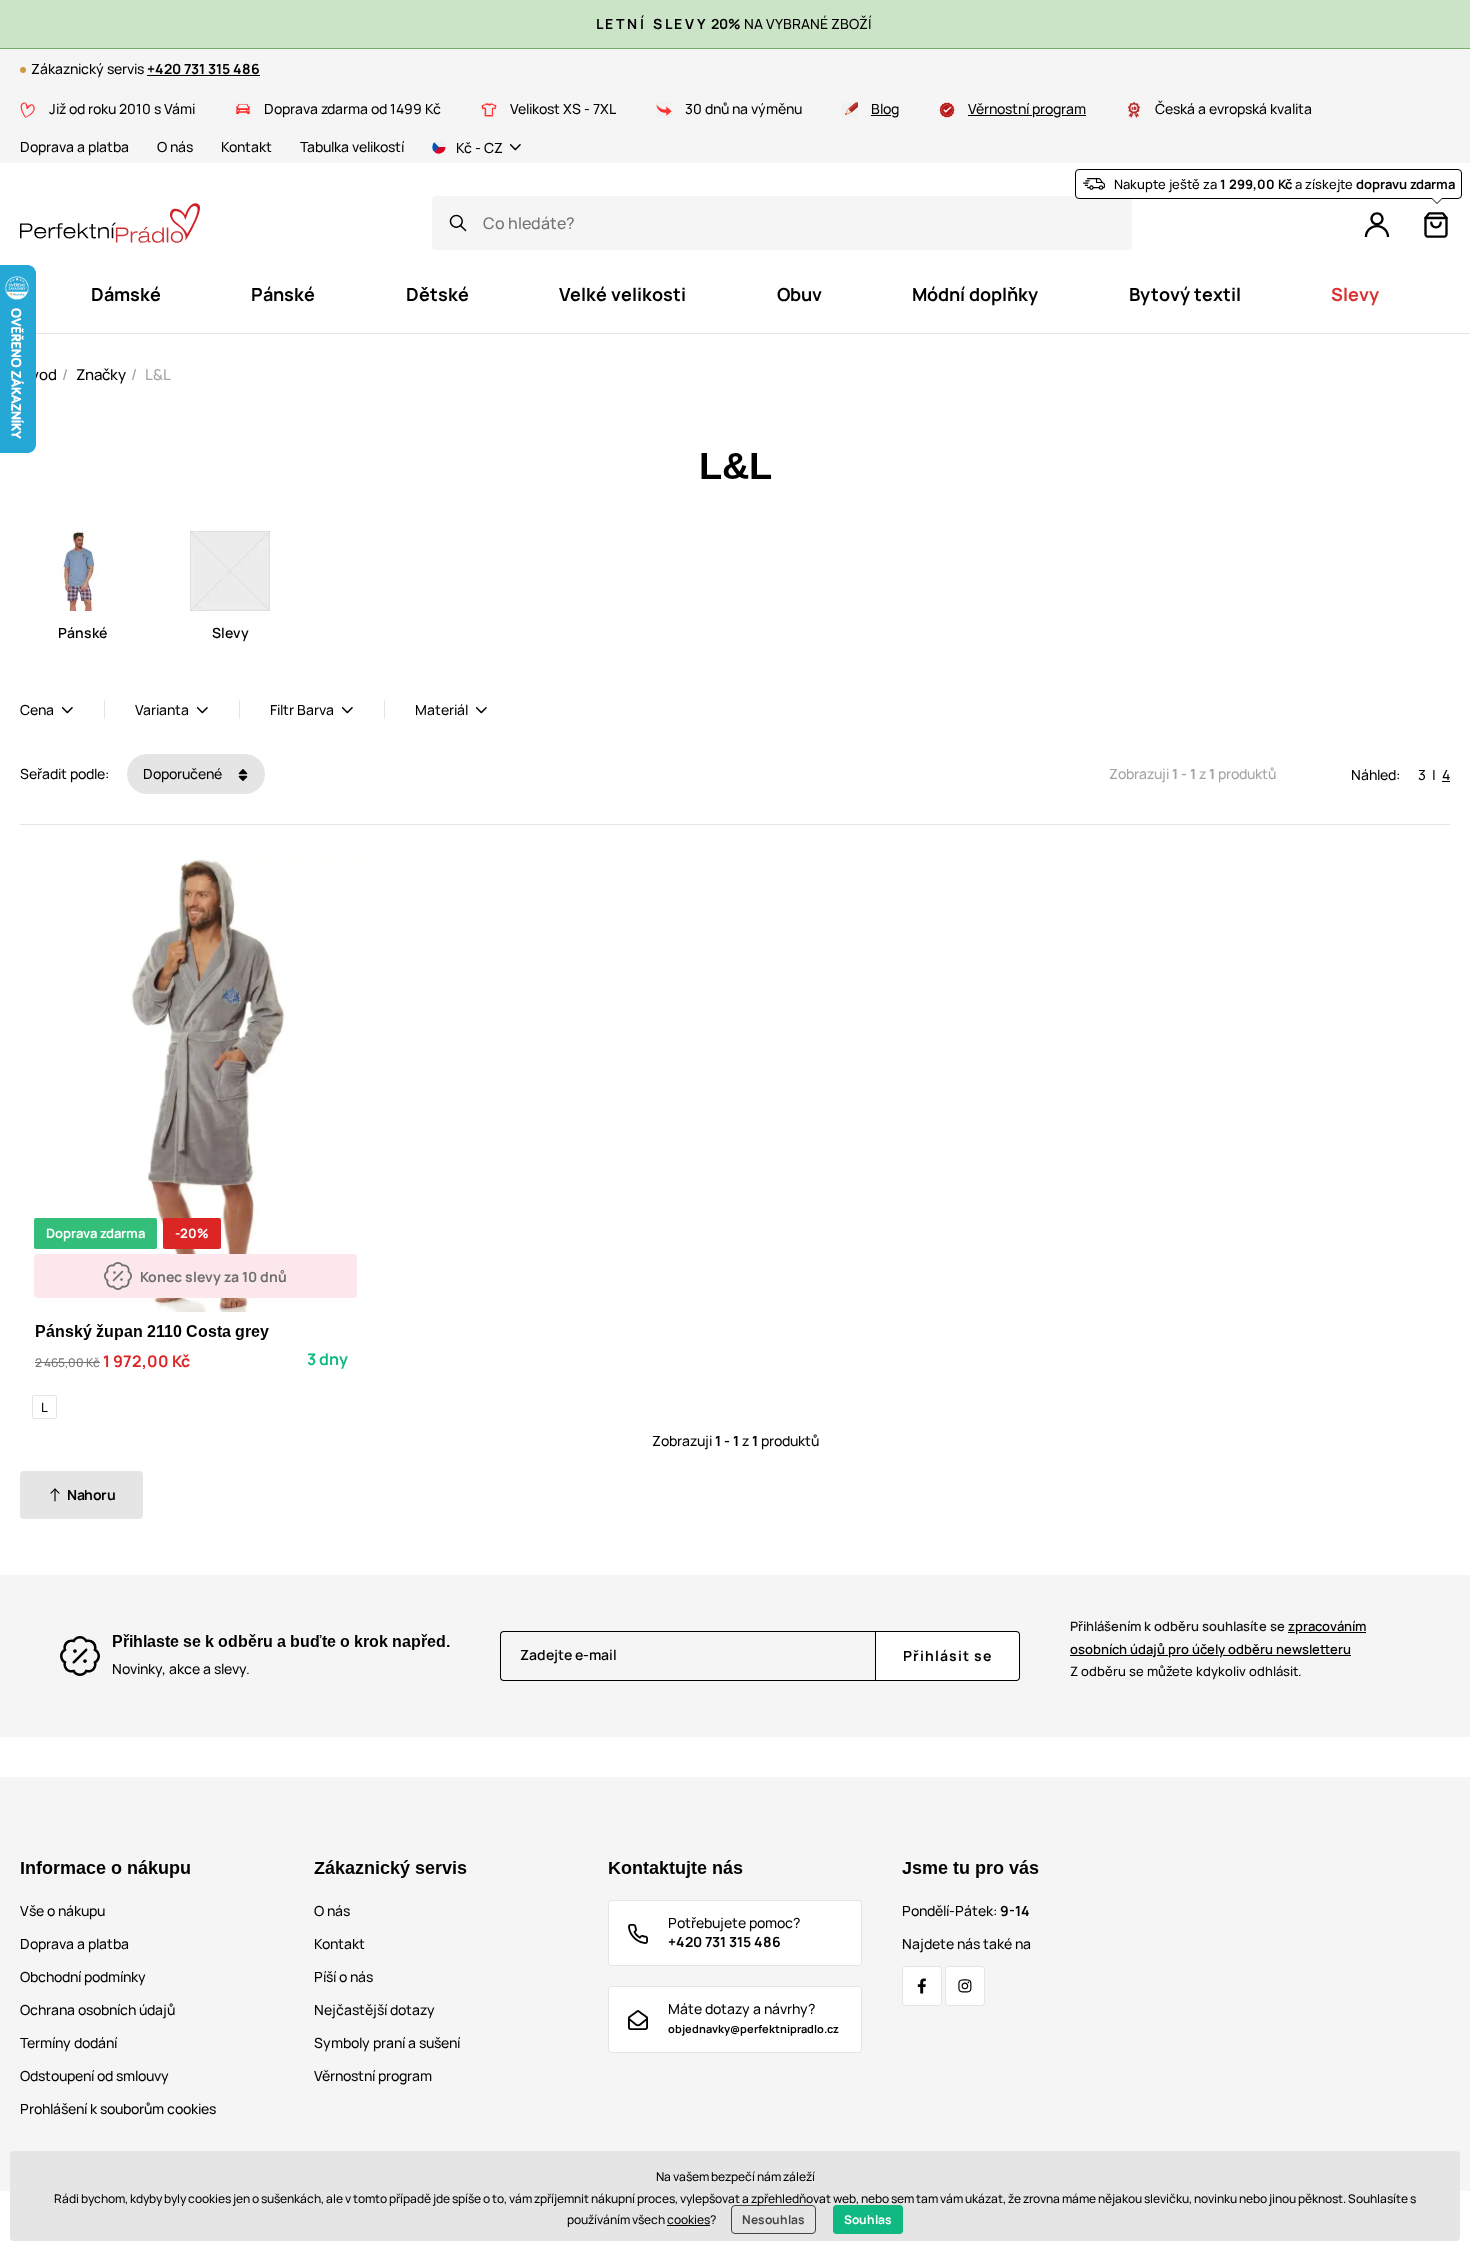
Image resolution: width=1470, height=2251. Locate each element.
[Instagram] (965, 1986)
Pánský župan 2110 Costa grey (152, 1331)
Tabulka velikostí (352, 146)
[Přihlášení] (1377, 225)
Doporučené (184, 773)
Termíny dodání (68, 2042)
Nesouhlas (773, 2219)
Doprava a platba (74, 146)
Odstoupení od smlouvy (94, 2075)
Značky (101, 374)
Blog (885, 108)
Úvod (38, 374)
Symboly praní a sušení (387, 2042)
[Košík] (1436, 225)
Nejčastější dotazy (374, 2009)
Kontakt (246, 146)
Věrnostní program (1027, 108)
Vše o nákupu (62, 1910)
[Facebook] (922, 1986)
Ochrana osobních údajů (97, 2009)
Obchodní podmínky (83, 1976)
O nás (175, 146)
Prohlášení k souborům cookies (118, 2108)
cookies (688, 2219)
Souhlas (868, 2219)
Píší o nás (343, 1976)
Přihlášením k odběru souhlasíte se (1218, 1637)
